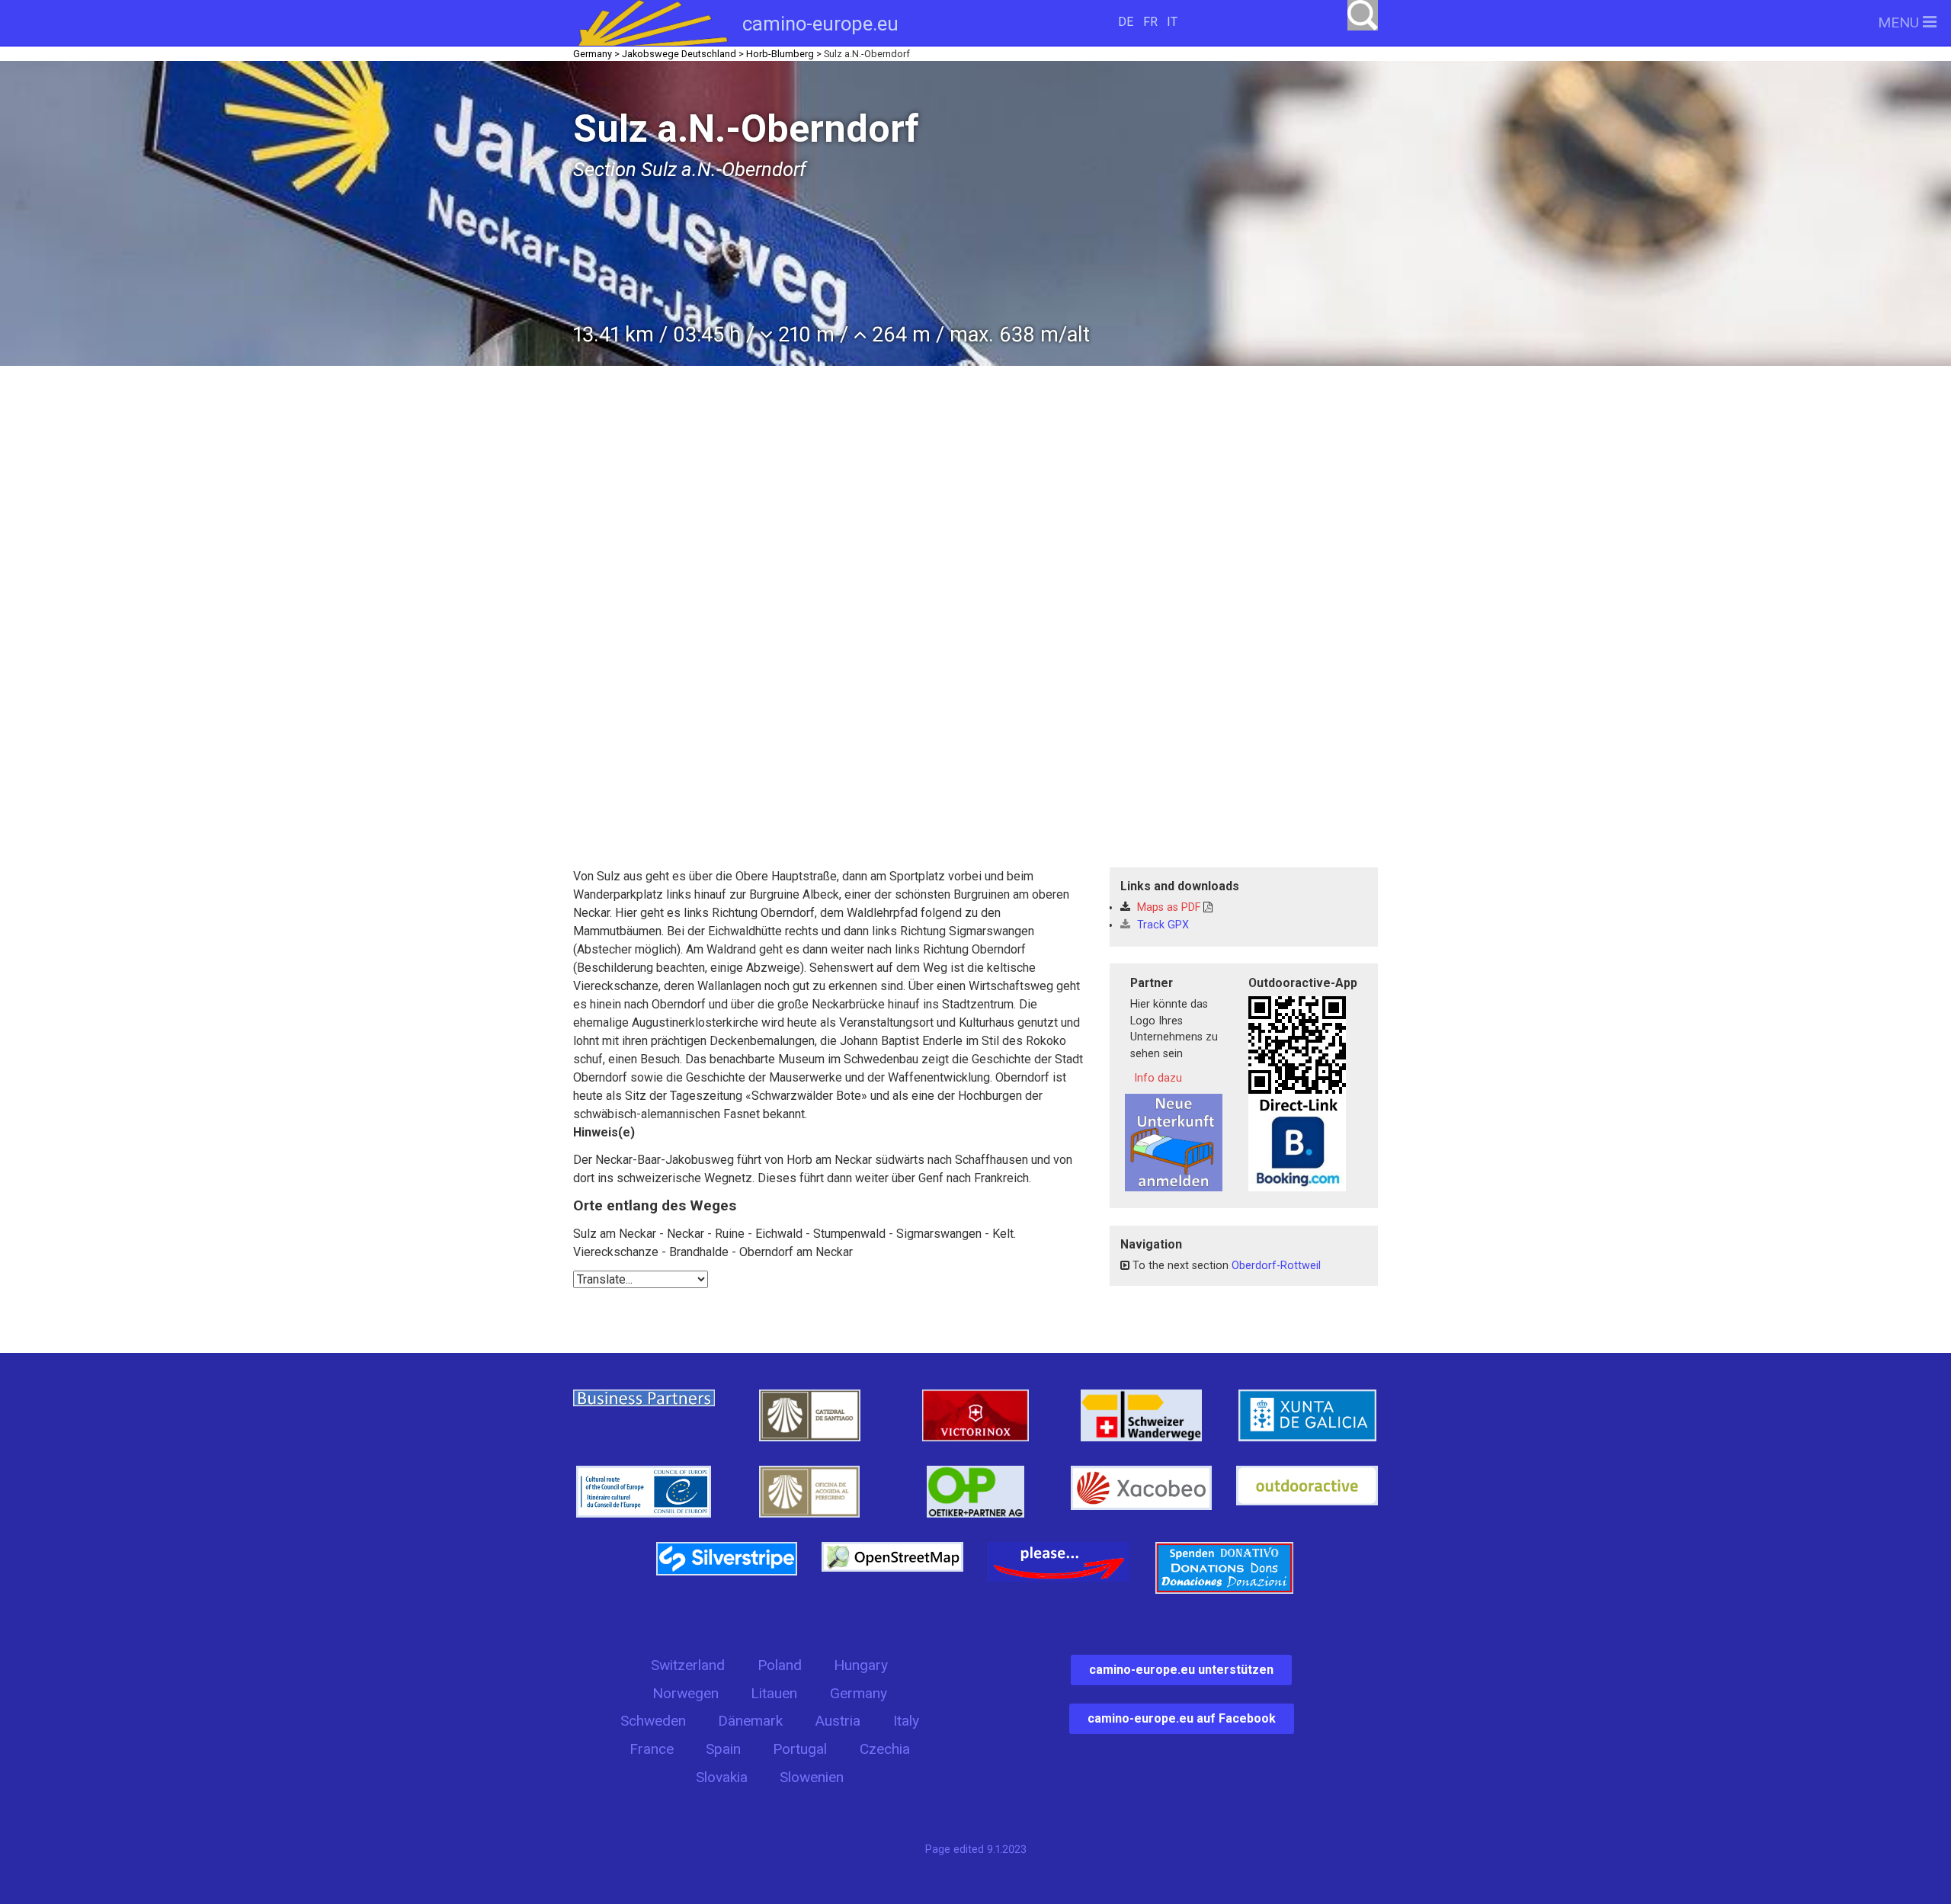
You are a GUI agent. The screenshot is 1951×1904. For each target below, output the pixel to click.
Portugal (800, 1749)
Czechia (885, 1749)
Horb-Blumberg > (784, 54)
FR (1150, 22)
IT (1172, 22)
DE (1126, 22)
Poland (780, 1665)
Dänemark (750, 1721)
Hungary (861, 1665)
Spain (723, 1749)
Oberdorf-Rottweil (1276, 1266)
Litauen (774, 1693)
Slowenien (812, 1777)
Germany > (596, 54)
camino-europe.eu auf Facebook (1182, 1718)
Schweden (653, 1721)
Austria (838, 1721)
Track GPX (1161, 925)
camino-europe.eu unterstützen (1181, 1670)
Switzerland (688, 1665)
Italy (906, 1721)
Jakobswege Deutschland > (683, 54)
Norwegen (686, 1693)
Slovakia (722, 1777)
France (652, 1749)
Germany (859, 1693)
